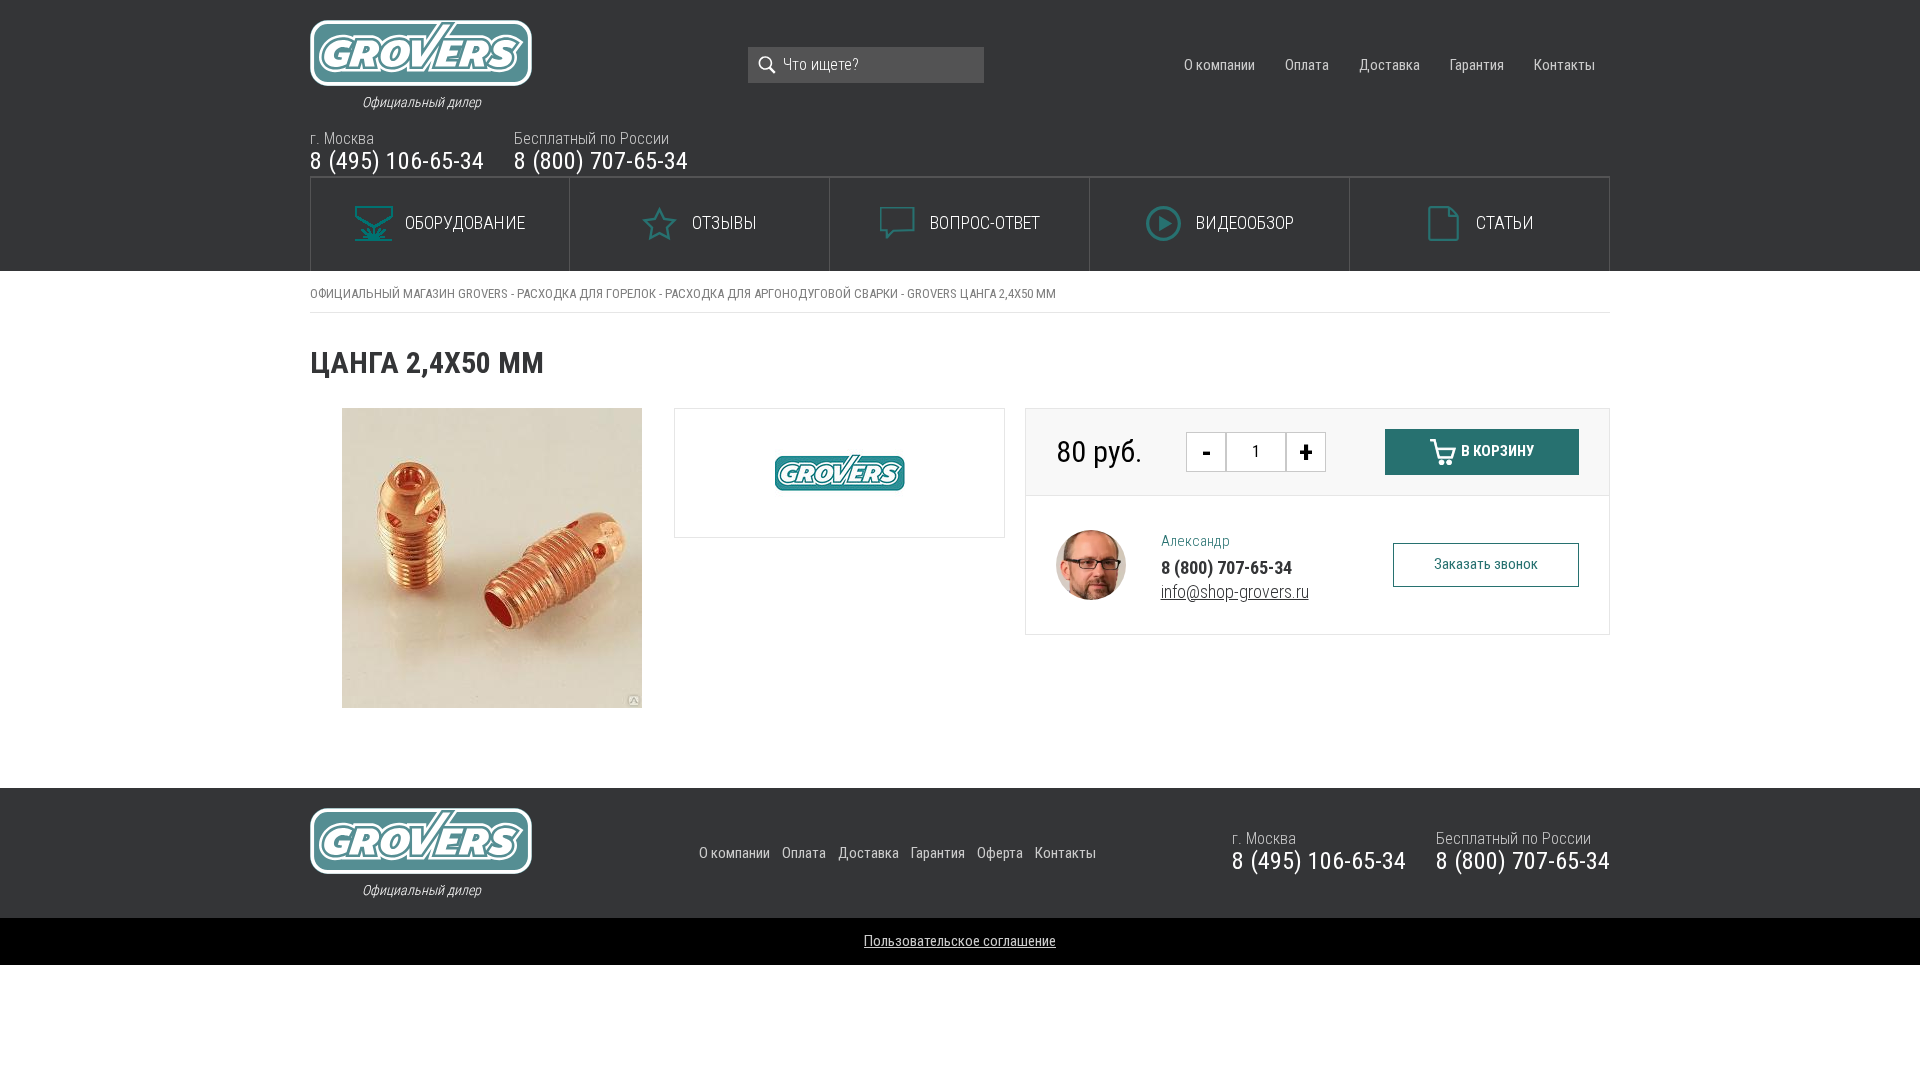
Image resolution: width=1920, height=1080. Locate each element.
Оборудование (465, 222)
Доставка (1389, 65)
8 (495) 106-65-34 (397, 161)
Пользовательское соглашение (960, 941)
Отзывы (724, 222)
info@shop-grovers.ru (1235, 591)
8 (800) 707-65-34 (601, 161)
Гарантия (1477, 65)
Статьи (1505, 222)
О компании (1219, 65)
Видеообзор (1245, 222)
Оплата (1307, 65)
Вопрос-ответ (985, 222)
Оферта (1000, 853)
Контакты (1564, 65)
